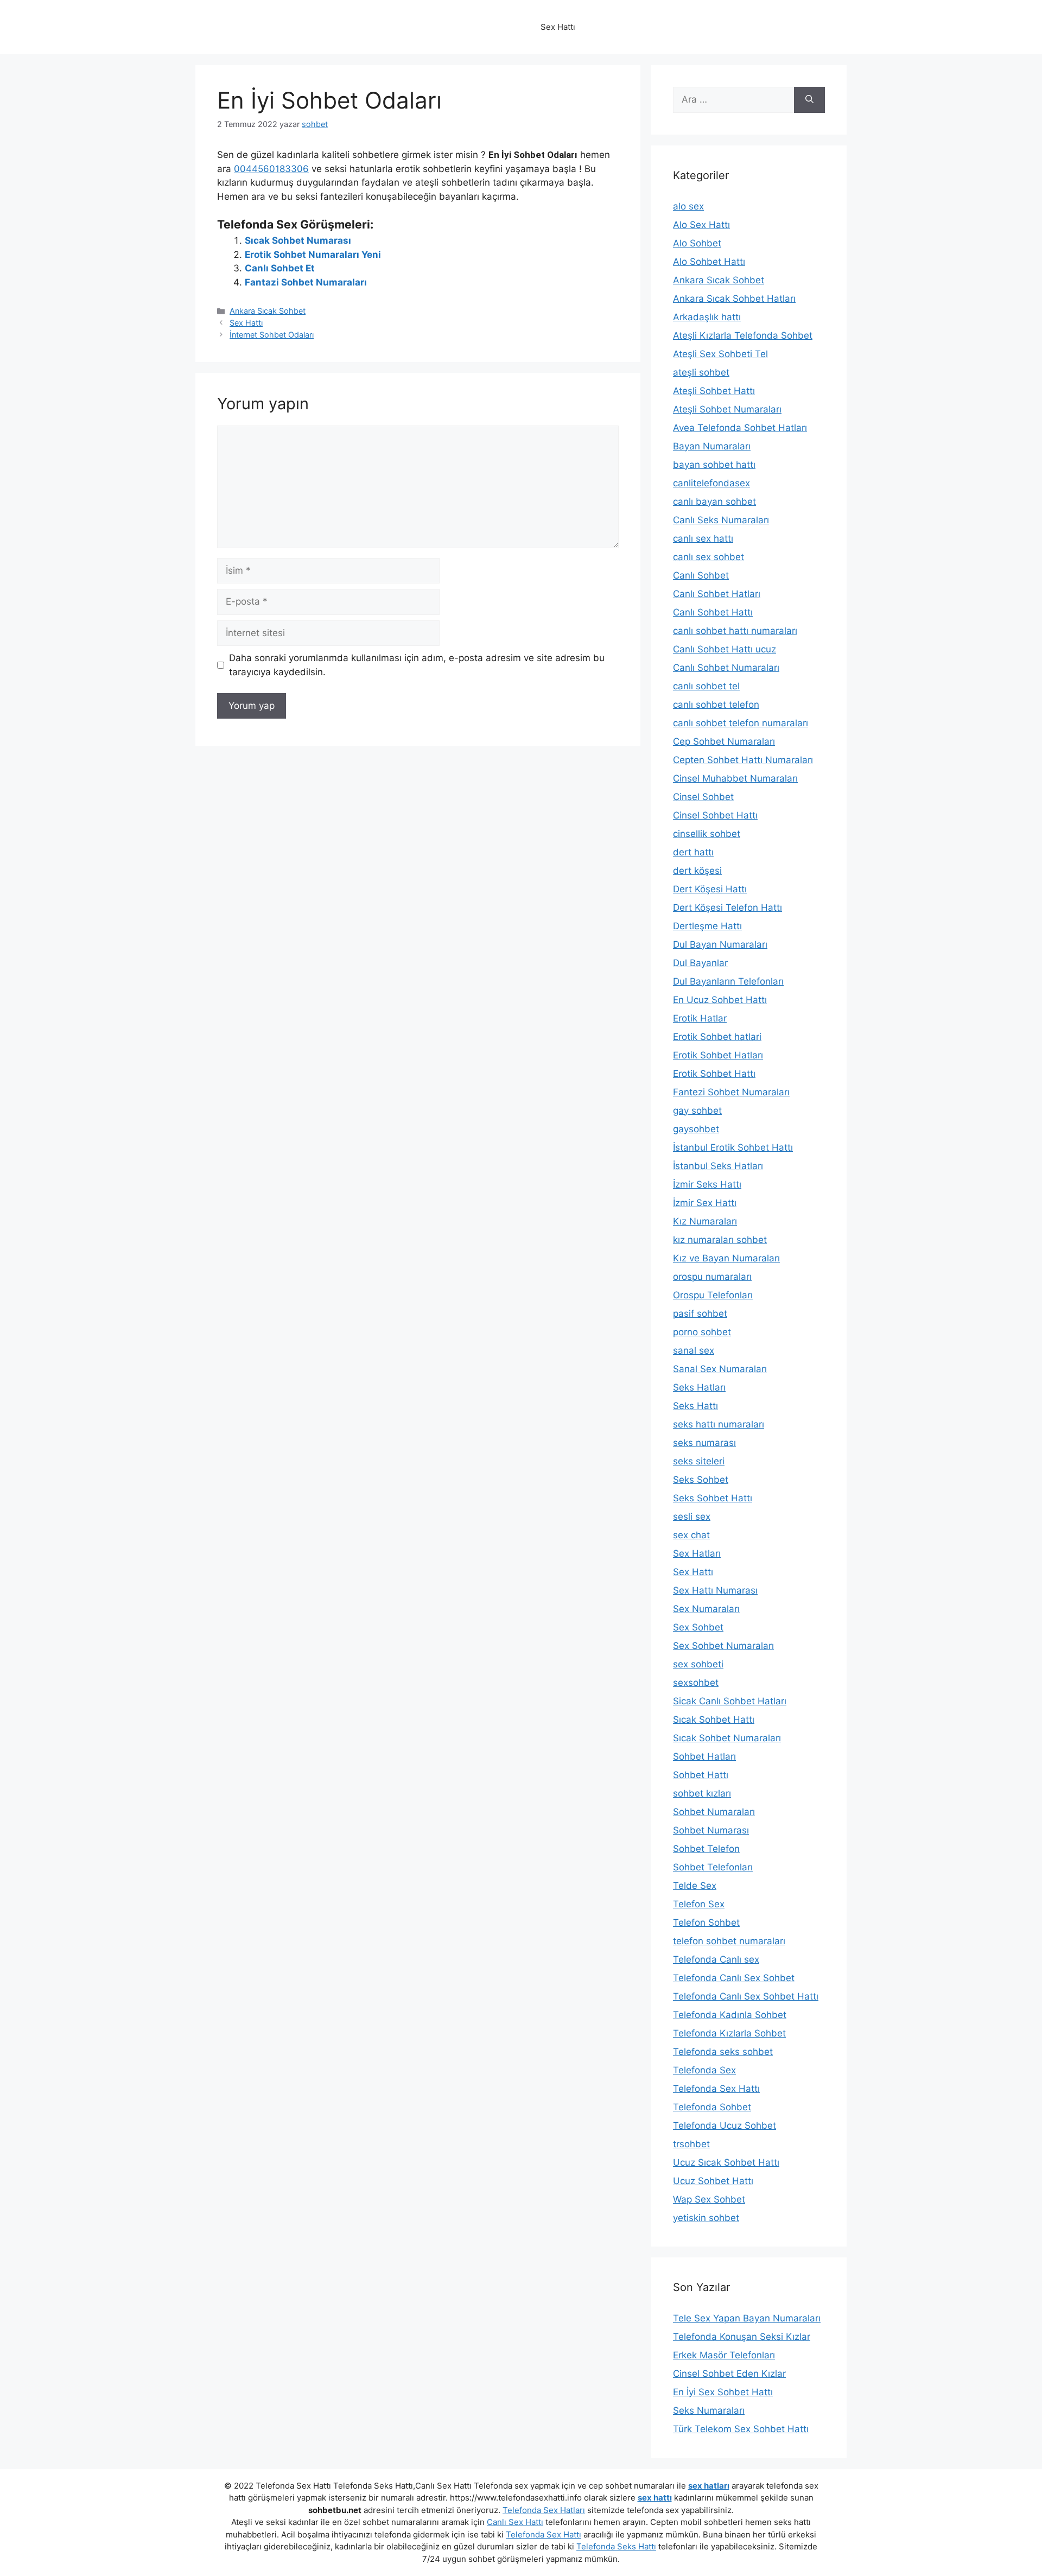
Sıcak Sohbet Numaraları (727, 1738)
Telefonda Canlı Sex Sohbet (734, 1978)
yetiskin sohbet (706, 2218)
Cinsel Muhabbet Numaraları (735, 778)
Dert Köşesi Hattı (710, 889)
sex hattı (655, 2498)
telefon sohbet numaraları (729, 1941)
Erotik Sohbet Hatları (718, 1055)
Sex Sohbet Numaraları (723, 1646)
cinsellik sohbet (707, 834)
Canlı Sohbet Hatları (717, 594)
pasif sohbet (700, 1314)
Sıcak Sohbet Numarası (298, 240)
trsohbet (691, 2144)
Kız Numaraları (705, 1221)
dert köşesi (697, 871)
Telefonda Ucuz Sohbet (725, 2125)
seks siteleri (699, 1461)
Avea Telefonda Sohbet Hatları (740, 428)
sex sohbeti (698, 1664)
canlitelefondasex (711, 483)
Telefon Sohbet (706, 1923)
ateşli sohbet (701, 372)
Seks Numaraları (709, 2410)
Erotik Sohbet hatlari (717, 1037)
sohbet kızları (702, 1793)
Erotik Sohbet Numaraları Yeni (313, 255)
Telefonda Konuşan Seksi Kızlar (742, 2337)
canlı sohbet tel (706, 686)
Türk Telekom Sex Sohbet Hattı (741, 2429)
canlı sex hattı (703, 538)
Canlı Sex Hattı (515, 2522)
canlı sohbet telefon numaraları (741, 723)
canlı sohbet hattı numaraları (735, 631)
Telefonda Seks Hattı (616, 2546)
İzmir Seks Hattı (707, 1184)
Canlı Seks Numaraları (721, 520)
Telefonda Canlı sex (716, 1959)
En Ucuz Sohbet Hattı (720, 1000)
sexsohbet (696, 1683)
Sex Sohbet (698, 1627)
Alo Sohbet (697, 243)
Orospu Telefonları (713, 1295)
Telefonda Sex (704, 2070)
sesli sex (692, 1517)
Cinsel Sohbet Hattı (715, 815)
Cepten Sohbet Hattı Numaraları (743, 760)
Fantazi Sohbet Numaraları (306, 282)
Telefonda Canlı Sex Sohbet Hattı (746, 1996)
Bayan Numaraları (712, 446)
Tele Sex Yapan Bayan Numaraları (747, 2318)
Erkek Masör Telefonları (724, 2355)
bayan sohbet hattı (714, 465)
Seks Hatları (699, 1387)
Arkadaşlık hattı (707, 317)
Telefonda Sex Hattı (716, 2089)
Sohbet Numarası (711, 1830)
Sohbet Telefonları (713, 1867)
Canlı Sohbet (701, 575)
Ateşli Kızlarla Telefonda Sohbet (743, 335)
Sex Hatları (697, 1553)
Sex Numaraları (706, 1609)
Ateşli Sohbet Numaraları (727, 409)
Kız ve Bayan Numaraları (726, 1258)
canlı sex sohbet (709, 557)
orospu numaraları (712, 1277)
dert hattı (693, 852)
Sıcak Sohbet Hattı (714, 1720)
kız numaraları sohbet (720, 1240)
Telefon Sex (699, 1904)
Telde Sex (695, 1886)
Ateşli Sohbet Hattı (714, 391)
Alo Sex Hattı (701, 225)
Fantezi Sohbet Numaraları (731, 1092)
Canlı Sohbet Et (280, 268)
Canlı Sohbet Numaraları (726, 668)
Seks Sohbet (701, 1480)
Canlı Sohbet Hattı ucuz (725, 649)
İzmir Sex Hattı (705, 1203)
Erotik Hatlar (700, 1018)
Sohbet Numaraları (714, 1812)
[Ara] (809, 100)
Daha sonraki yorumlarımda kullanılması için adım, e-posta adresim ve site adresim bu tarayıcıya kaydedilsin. (417, 665)
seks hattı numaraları (719, 1424)
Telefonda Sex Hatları (544, 2510)
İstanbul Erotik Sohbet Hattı (733, 1147)
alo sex (688, 206)
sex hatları (709, 2486)
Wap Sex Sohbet (709, 2199)
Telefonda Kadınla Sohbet (730, 2015)
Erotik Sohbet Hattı (714, 1074)
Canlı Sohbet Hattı (713, 612)
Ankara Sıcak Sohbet (268, 311)
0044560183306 (271, 169)
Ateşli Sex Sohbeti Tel (720, 354)
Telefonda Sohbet (712, 2107)
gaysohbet (696, 1129)
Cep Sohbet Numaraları (724, 741)
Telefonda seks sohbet (723, 2052)
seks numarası (704, 1443)
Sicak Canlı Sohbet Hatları (730, 1701)
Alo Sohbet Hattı (709, 262)
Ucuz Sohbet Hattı (713, 2181)
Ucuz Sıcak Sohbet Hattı (726, 2162)
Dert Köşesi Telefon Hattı (728, 908)
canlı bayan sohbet (714, 502)
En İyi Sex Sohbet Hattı (723, 2392)
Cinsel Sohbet (703, 797)
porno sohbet (702, 1332)
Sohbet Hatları (704, 1756)
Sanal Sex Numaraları (720, 1369)
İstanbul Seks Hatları (718, 1166)
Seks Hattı (695, 1406)
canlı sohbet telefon (716, 705)
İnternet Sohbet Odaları (272, 335)
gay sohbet (697, 1111)
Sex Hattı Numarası (715, 1590)
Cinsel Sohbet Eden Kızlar (729, 2374)
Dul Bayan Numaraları (720, 944)
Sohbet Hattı (701, 1775)
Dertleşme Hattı (707, 926)
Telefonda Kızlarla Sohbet (729, 2033)
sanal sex (694, 1350)
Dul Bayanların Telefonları (728, 981)
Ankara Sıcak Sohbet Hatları (734, 299)
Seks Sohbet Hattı (713, 1498)
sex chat (691, 1535)
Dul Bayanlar (700, 963)
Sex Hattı (246, 323)
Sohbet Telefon (706, 1849)
